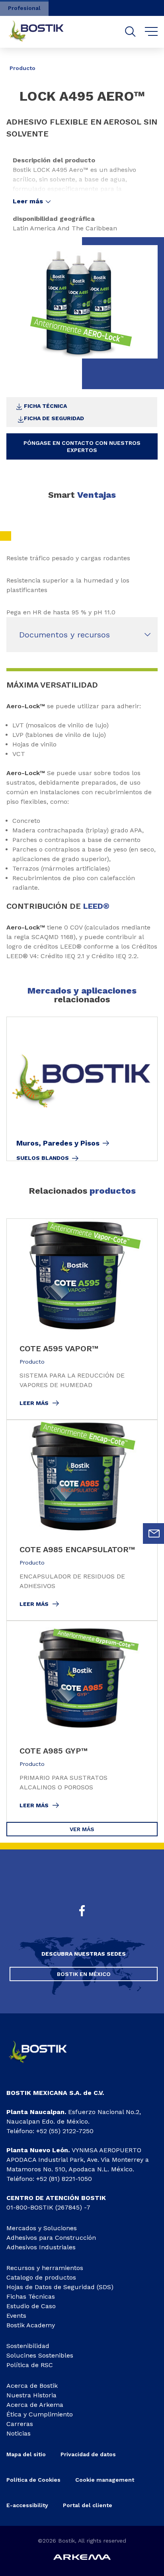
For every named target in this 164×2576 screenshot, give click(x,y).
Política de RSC (30, 2365)
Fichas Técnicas (31, 2296)
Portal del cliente (88, 2505)
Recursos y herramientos (45, 2268)
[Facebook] (82, 1912)
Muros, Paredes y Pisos (58, 1143)
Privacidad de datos (88, 2454)
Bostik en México (84, 1974)
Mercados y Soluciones (42, 2228)
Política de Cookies (33, 2480)
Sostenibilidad (28, 2346)
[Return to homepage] (42, 32)
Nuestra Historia (31, 2395)
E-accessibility (27, 2505)
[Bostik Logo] (44, 2066)
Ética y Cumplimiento (40, 2414)
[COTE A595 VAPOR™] (82, 1319)
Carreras (20, 2424)
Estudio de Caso (31, 2306)
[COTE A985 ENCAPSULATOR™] (82, 1520)
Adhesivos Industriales (41, 2247)
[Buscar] (130, 32)
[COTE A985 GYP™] (82, 1721)
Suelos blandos (43, 1158)
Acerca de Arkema (35, 2405)
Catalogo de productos (41, 2277)
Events (16, 2316)
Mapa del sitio (26, 2454)
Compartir (138, 62)
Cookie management (105, 2480)
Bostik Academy (31, 2325)
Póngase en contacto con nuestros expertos (82, 446)
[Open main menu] (151, 32)
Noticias (19, 2433)
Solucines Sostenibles (40, 2355)
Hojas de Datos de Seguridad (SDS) (60, 2287)
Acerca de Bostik (32, 2386)
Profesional (24, 8)
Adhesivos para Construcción (51, 2238)
